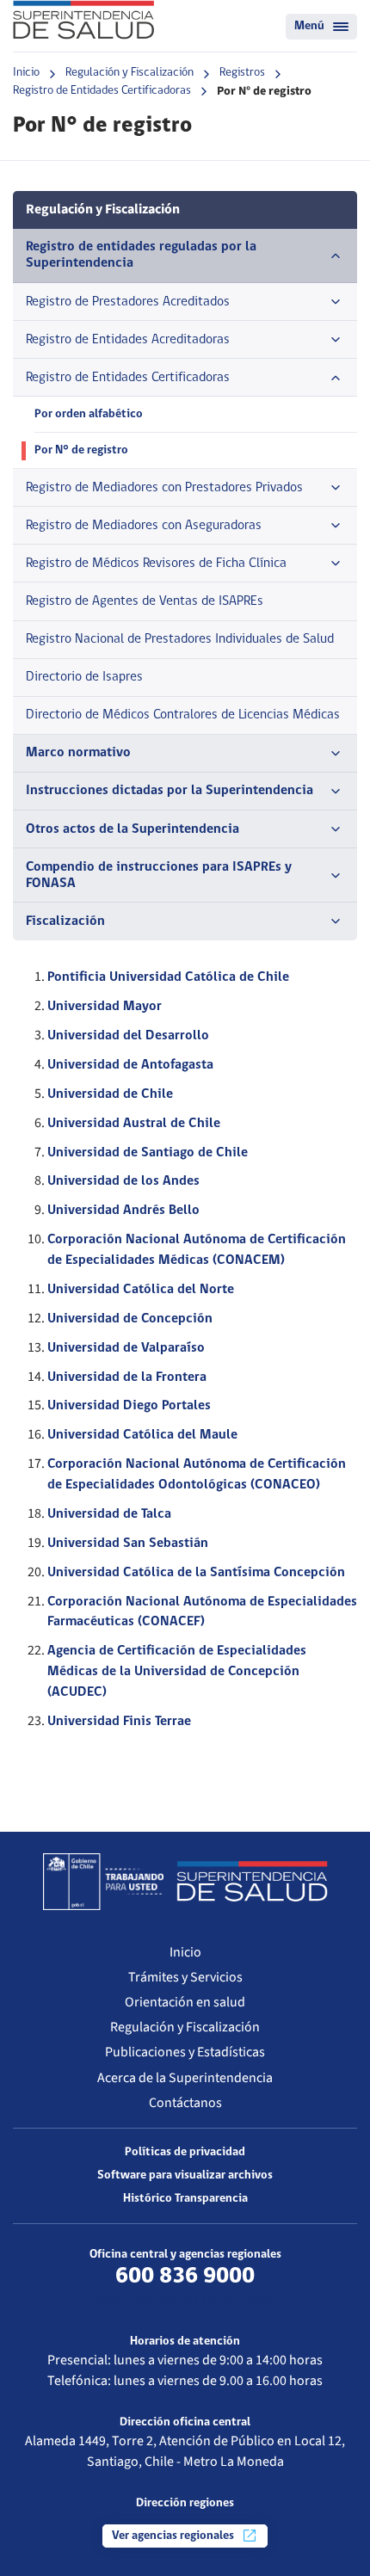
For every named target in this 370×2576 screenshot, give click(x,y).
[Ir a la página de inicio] (83, 20)
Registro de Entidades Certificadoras (102, 91)
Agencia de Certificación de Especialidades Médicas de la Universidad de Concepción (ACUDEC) (177, 1672)
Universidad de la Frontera (127, 1377)
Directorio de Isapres (84, 677)
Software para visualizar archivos (185, 2175)
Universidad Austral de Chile (134, 1124)
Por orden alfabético (89, 414)
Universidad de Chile (110, 1094)
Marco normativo (78, 753)
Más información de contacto (185, 2300)
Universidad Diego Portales (129, 1406)
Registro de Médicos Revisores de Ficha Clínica (156, 564)
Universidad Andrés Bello (123, 1211)
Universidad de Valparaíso (126, 1348)
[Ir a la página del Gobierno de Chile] (103, 1882)
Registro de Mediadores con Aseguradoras (144, 526)
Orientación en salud (185, 2002)
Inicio (26, 73)
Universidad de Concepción (130, 1319)
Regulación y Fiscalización (129, 73)
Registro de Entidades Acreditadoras (128, 340)
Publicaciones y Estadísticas (185, 2052)
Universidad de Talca (109, 1514)
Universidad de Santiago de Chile (148, 1153)
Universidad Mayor (105, 1007)
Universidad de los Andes (123, 1181)
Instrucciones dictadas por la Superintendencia (170, 791)
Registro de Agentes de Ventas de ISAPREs (145, 601)
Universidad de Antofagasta (130, 1065)
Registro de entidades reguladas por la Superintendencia (141, 255)
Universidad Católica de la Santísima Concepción (196, 1573)
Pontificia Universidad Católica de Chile (168, 977)
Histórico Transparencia (185, 2199)
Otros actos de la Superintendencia (133, 829)
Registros (242, 73)
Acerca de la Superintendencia (185, 2078)
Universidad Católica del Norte (141, 1290)
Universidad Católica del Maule (142, 1435)
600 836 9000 (185, 2277)
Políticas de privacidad (185, 2152)
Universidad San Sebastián (128, 1544)
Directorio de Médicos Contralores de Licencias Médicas (183, 715)
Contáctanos (185, 2103)
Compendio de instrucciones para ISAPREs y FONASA (159, 875)
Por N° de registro (81, 450)
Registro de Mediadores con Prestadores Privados (164, 488)
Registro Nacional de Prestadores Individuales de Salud (180, 639)
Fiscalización (65, 921)
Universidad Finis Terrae (119, 1722)
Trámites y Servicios (185, 1977)
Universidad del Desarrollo (128, 1036)
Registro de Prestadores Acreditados (128, 302)
